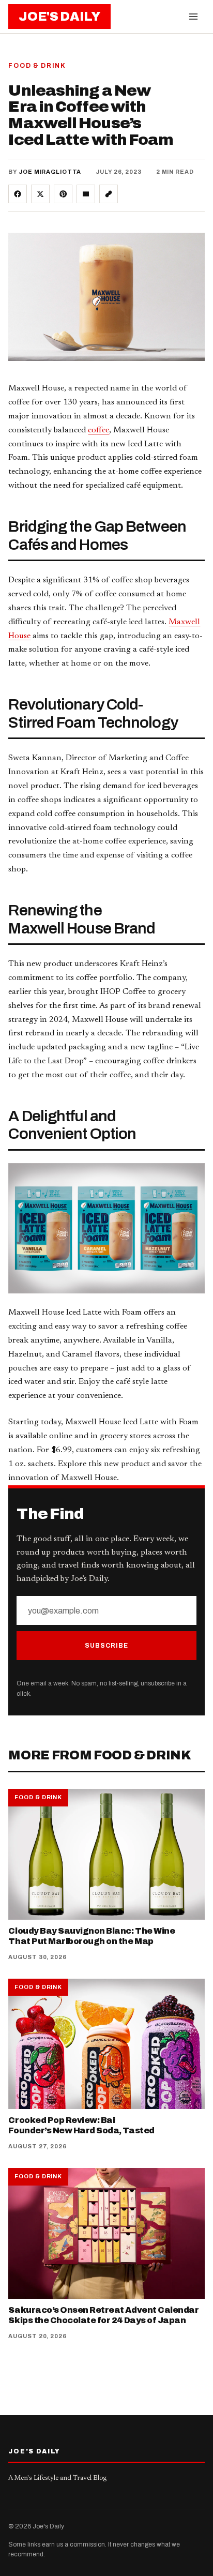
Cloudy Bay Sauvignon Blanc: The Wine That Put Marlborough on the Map (92, 1936)
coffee (98, 430)
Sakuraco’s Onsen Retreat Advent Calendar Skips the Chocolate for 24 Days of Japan (103, 2315)
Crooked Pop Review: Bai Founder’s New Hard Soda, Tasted (81, 2125)
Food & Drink (37, 66)
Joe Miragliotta (50, 172)
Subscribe (106, 1646)
